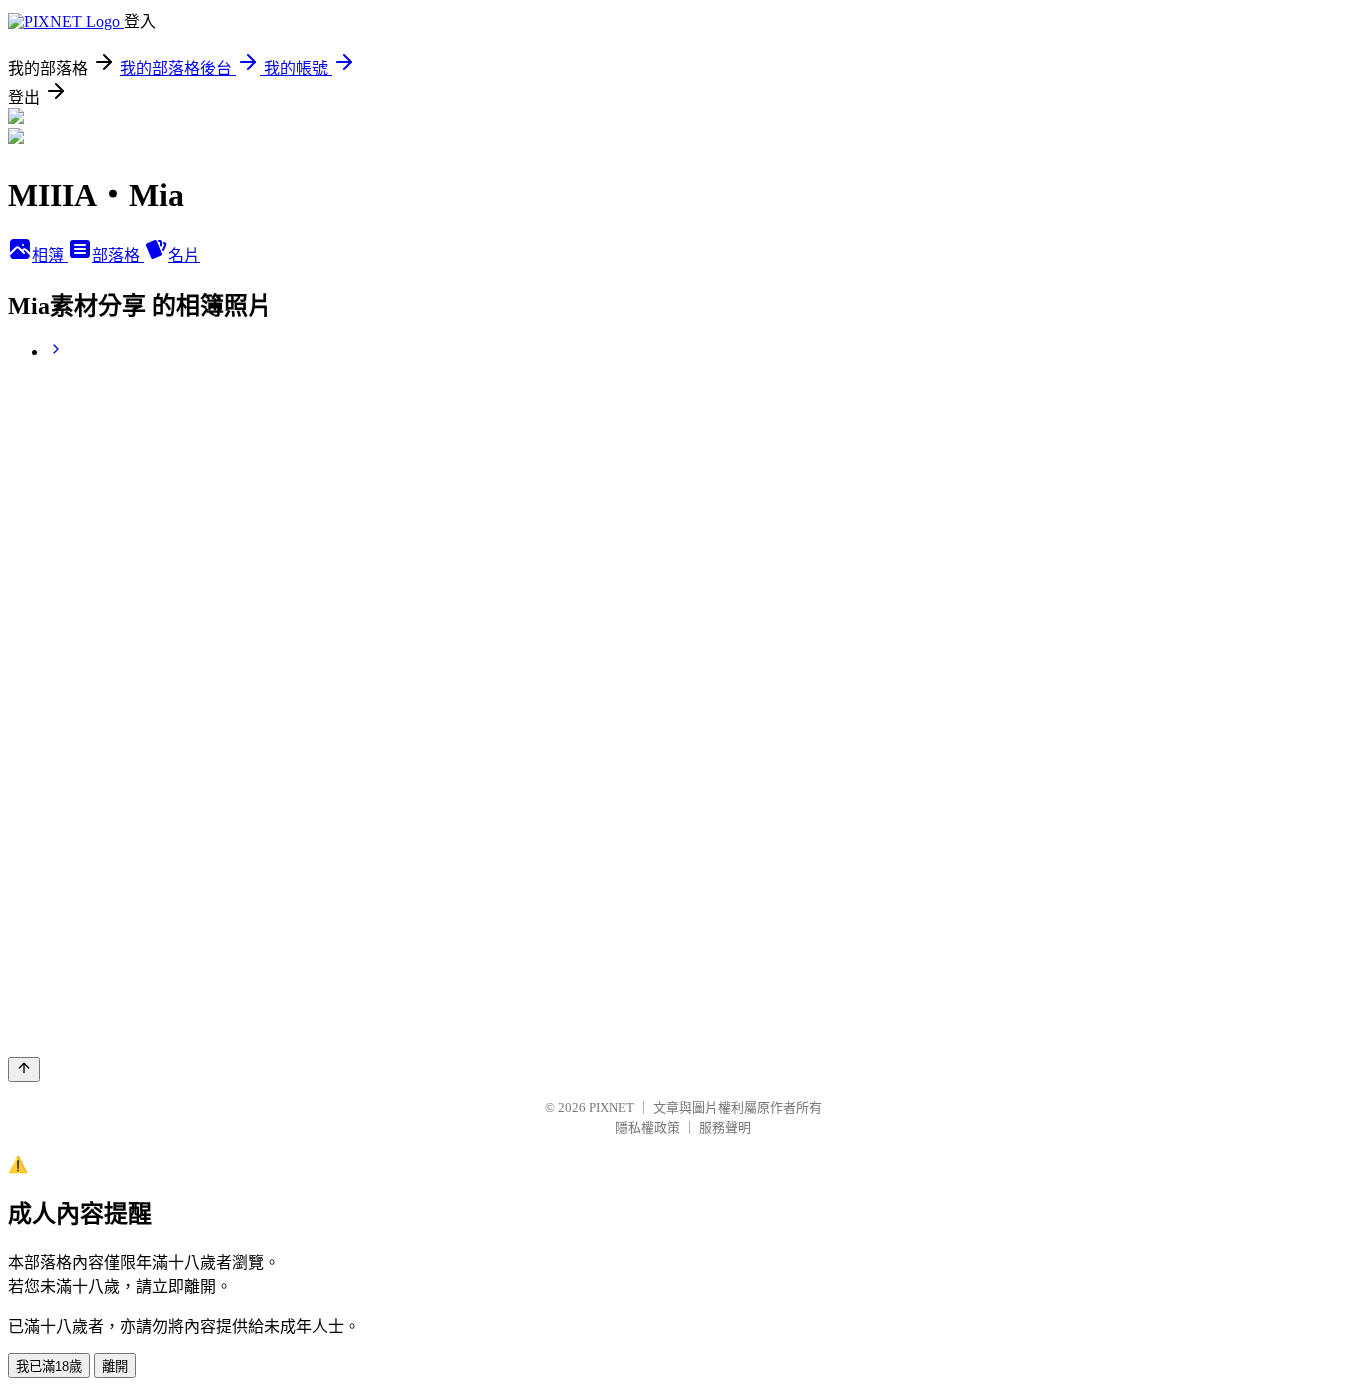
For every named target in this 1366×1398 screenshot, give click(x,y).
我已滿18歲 (49, 1366)
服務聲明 (725, 1127)
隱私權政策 (647, 1127)
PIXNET (611, 1107)
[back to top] (24, 1069)
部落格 (118, 255)
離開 (115, 1366)
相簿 (50, 255)
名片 (184, 255)
